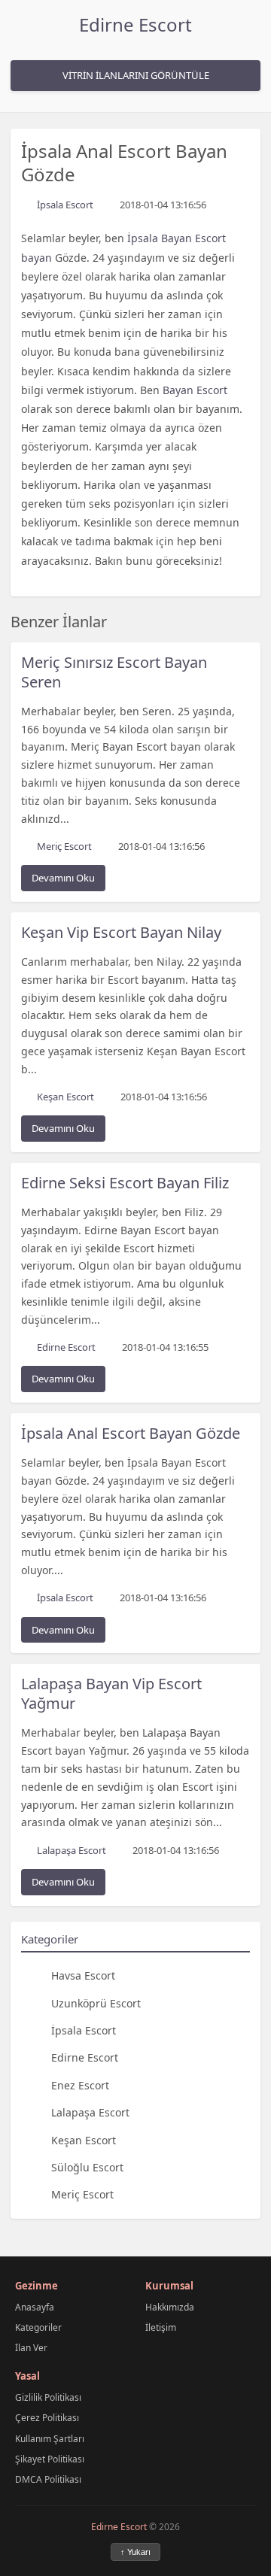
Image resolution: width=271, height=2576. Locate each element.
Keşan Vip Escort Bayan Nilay (121, 932)
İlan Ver (31, 2348)
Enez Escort (80, 2085)
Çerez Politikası (47, 2418)
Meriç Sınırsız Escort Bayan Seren (114, 672)
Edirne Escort (135, 24)
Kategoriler (38, 2327)
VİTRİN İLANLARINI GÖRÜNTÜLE (136, 75)
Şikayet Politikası (50, 2459)
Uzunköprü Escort (96, 2003)
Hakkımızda (170, 2307)
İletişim (161, 2327)
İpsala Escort (84, 2030)
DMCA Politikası (48, 2479)
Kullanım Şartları (50, 2439)
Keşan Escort (84, 2140)
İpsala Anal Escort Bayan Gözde (131, 1433)
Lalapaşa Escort (90, 2112)
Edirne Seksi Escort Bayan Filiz (125, 1183)
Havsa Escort (83, 1975)
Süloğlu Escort (87, 2167)
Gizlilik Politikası (48, 2397)
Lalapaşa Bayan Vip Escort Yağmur (111, 1693)
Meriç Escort (82, 2194)
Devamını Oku (63, 878)
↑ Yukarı (135, 2552)
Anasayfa (35, 2307)
